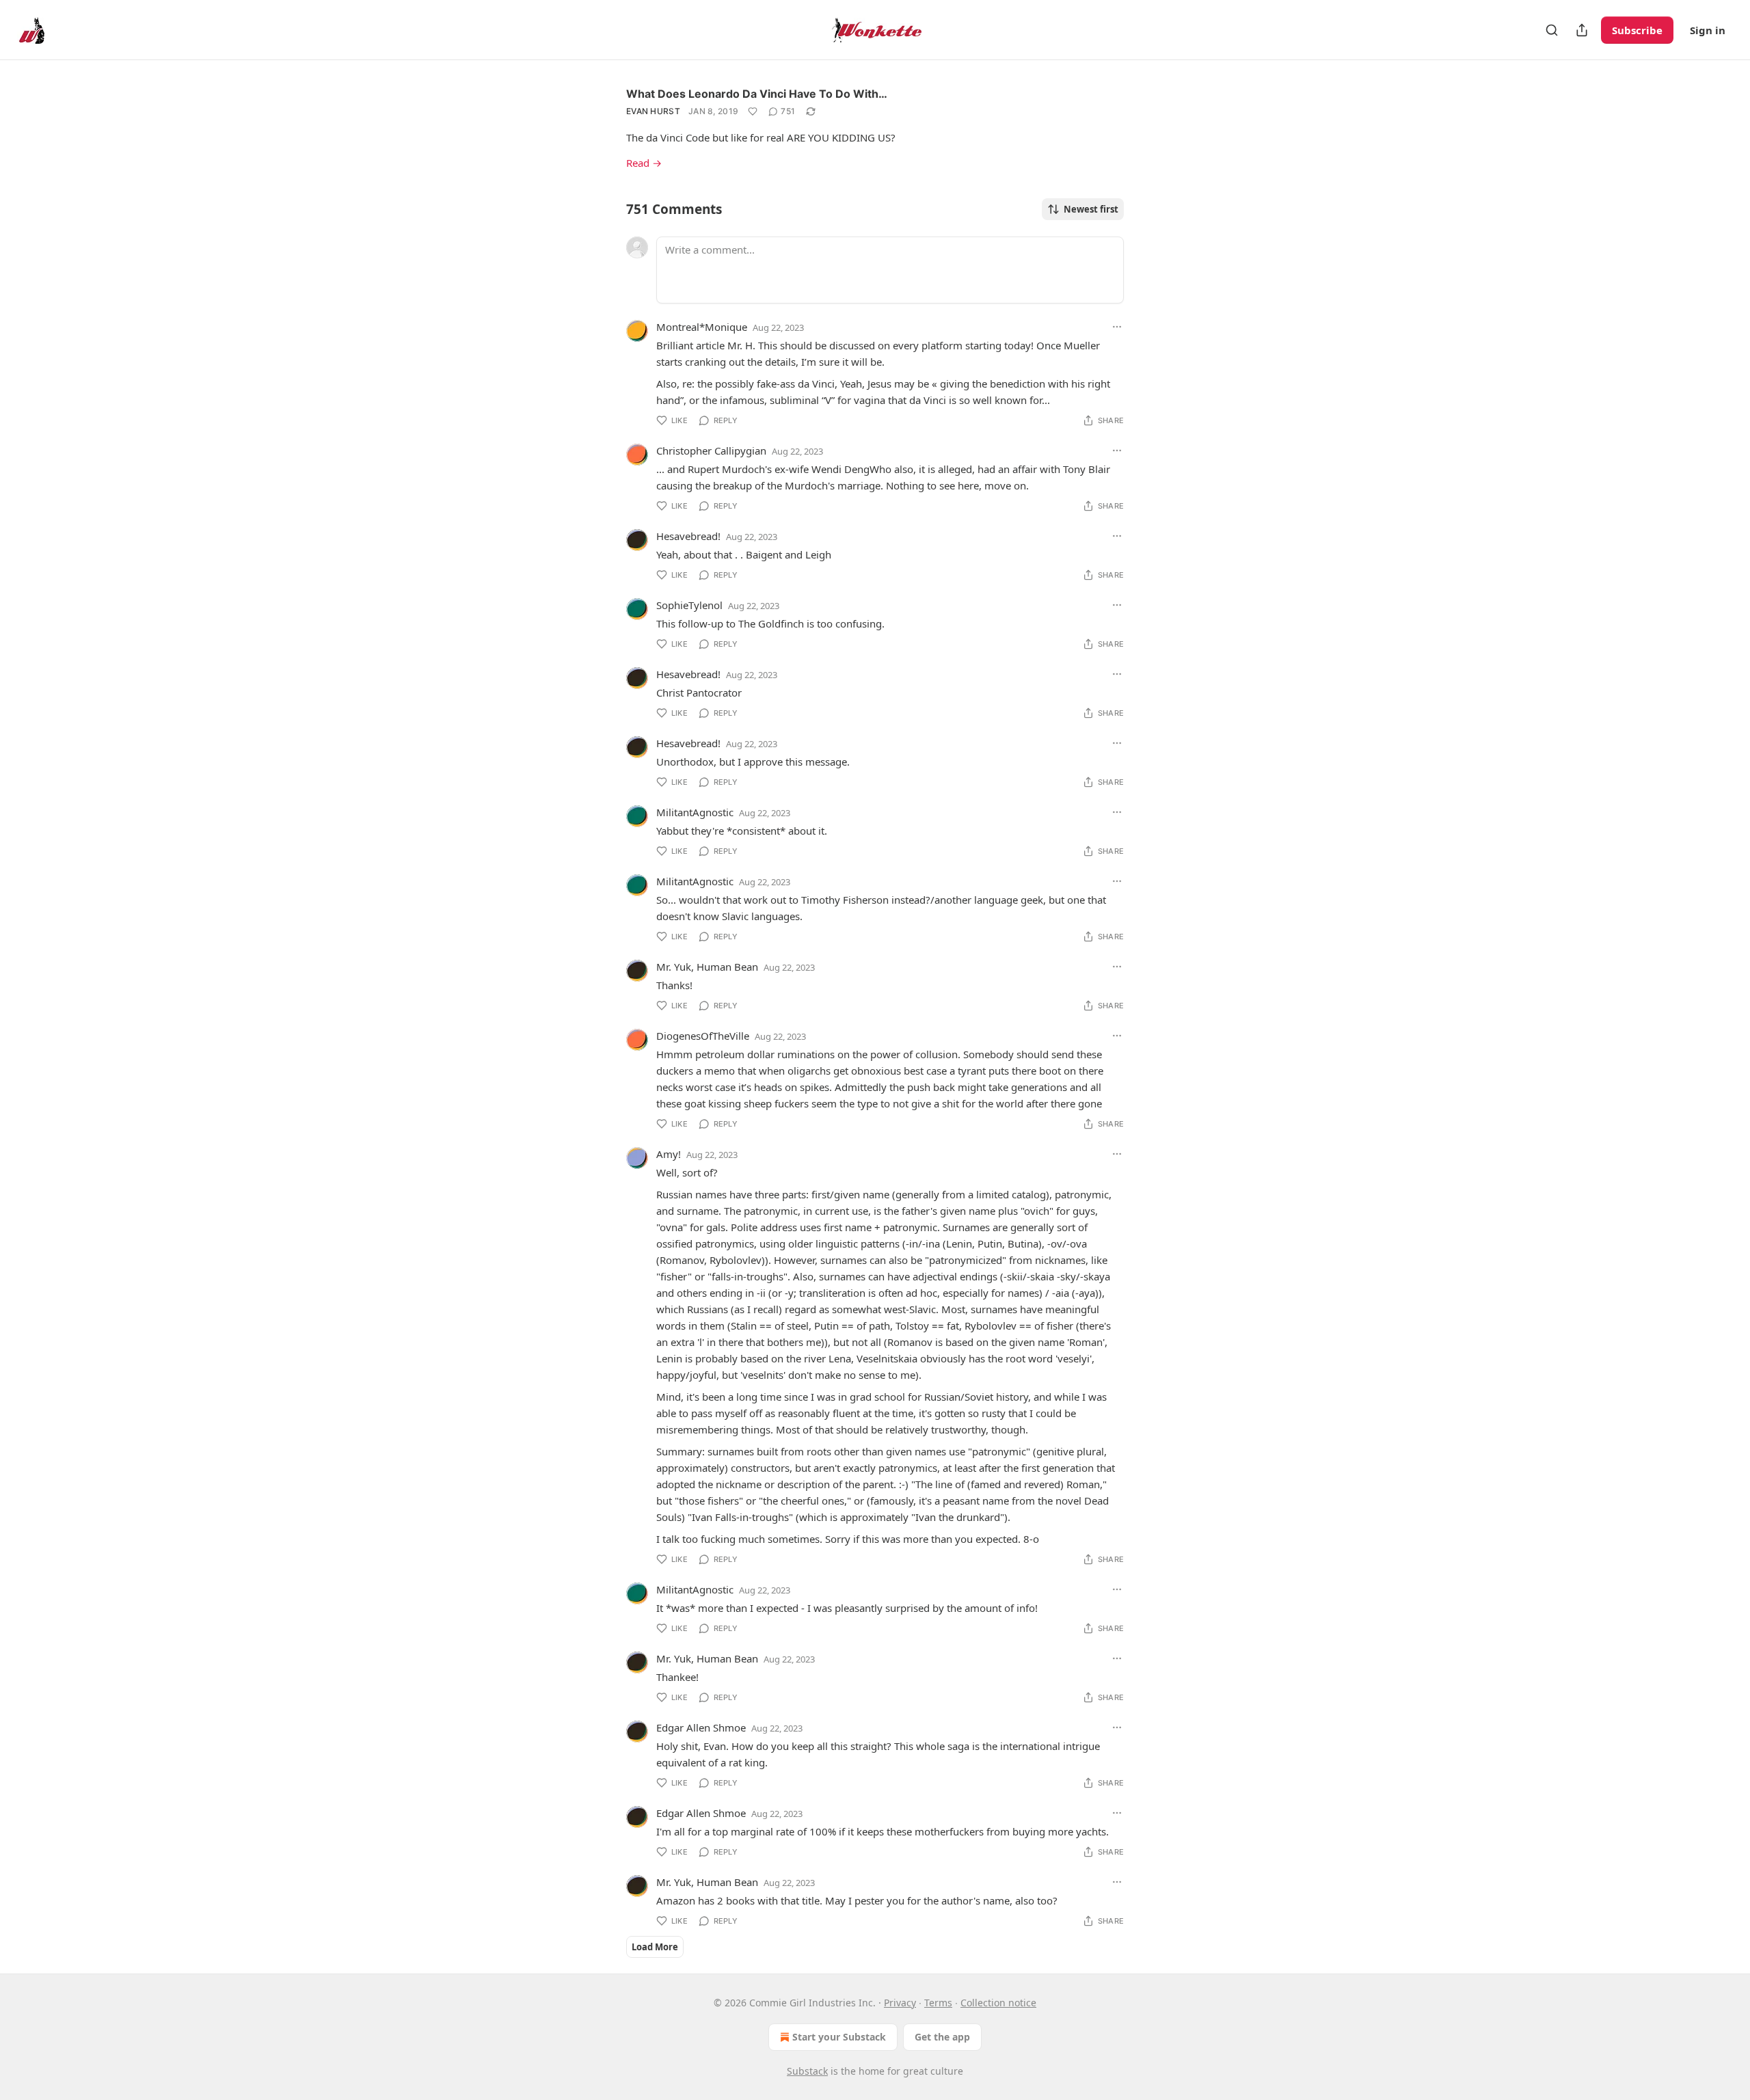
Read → (644, 163)
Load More (655, 1947)
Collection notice (998, 2003)
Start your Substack (839, 2037)
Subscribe (1637, 30)
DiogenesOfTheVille (703, 1036)
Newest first (1091, 209)
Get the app (942, 2037)
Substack (807, 2071)
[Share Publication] (1582, 30)
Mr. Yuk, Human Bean (707, 967)
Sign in (1708, 30)
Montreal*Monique (702, 327)
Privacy (900, 2003)
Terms (938, 2003)
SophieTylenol (689, 605)
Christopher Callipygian (711, 450)
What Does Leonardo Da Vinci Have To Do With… (757, 94)
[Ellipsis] (1117, 327)
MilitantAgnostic (695, 812)
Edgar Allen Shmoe (701, 1727)
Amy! (669, 1154)
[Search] (1552, 30)
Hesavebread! (688, 536)
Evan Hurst (653, 111)
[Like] (753, 111)
